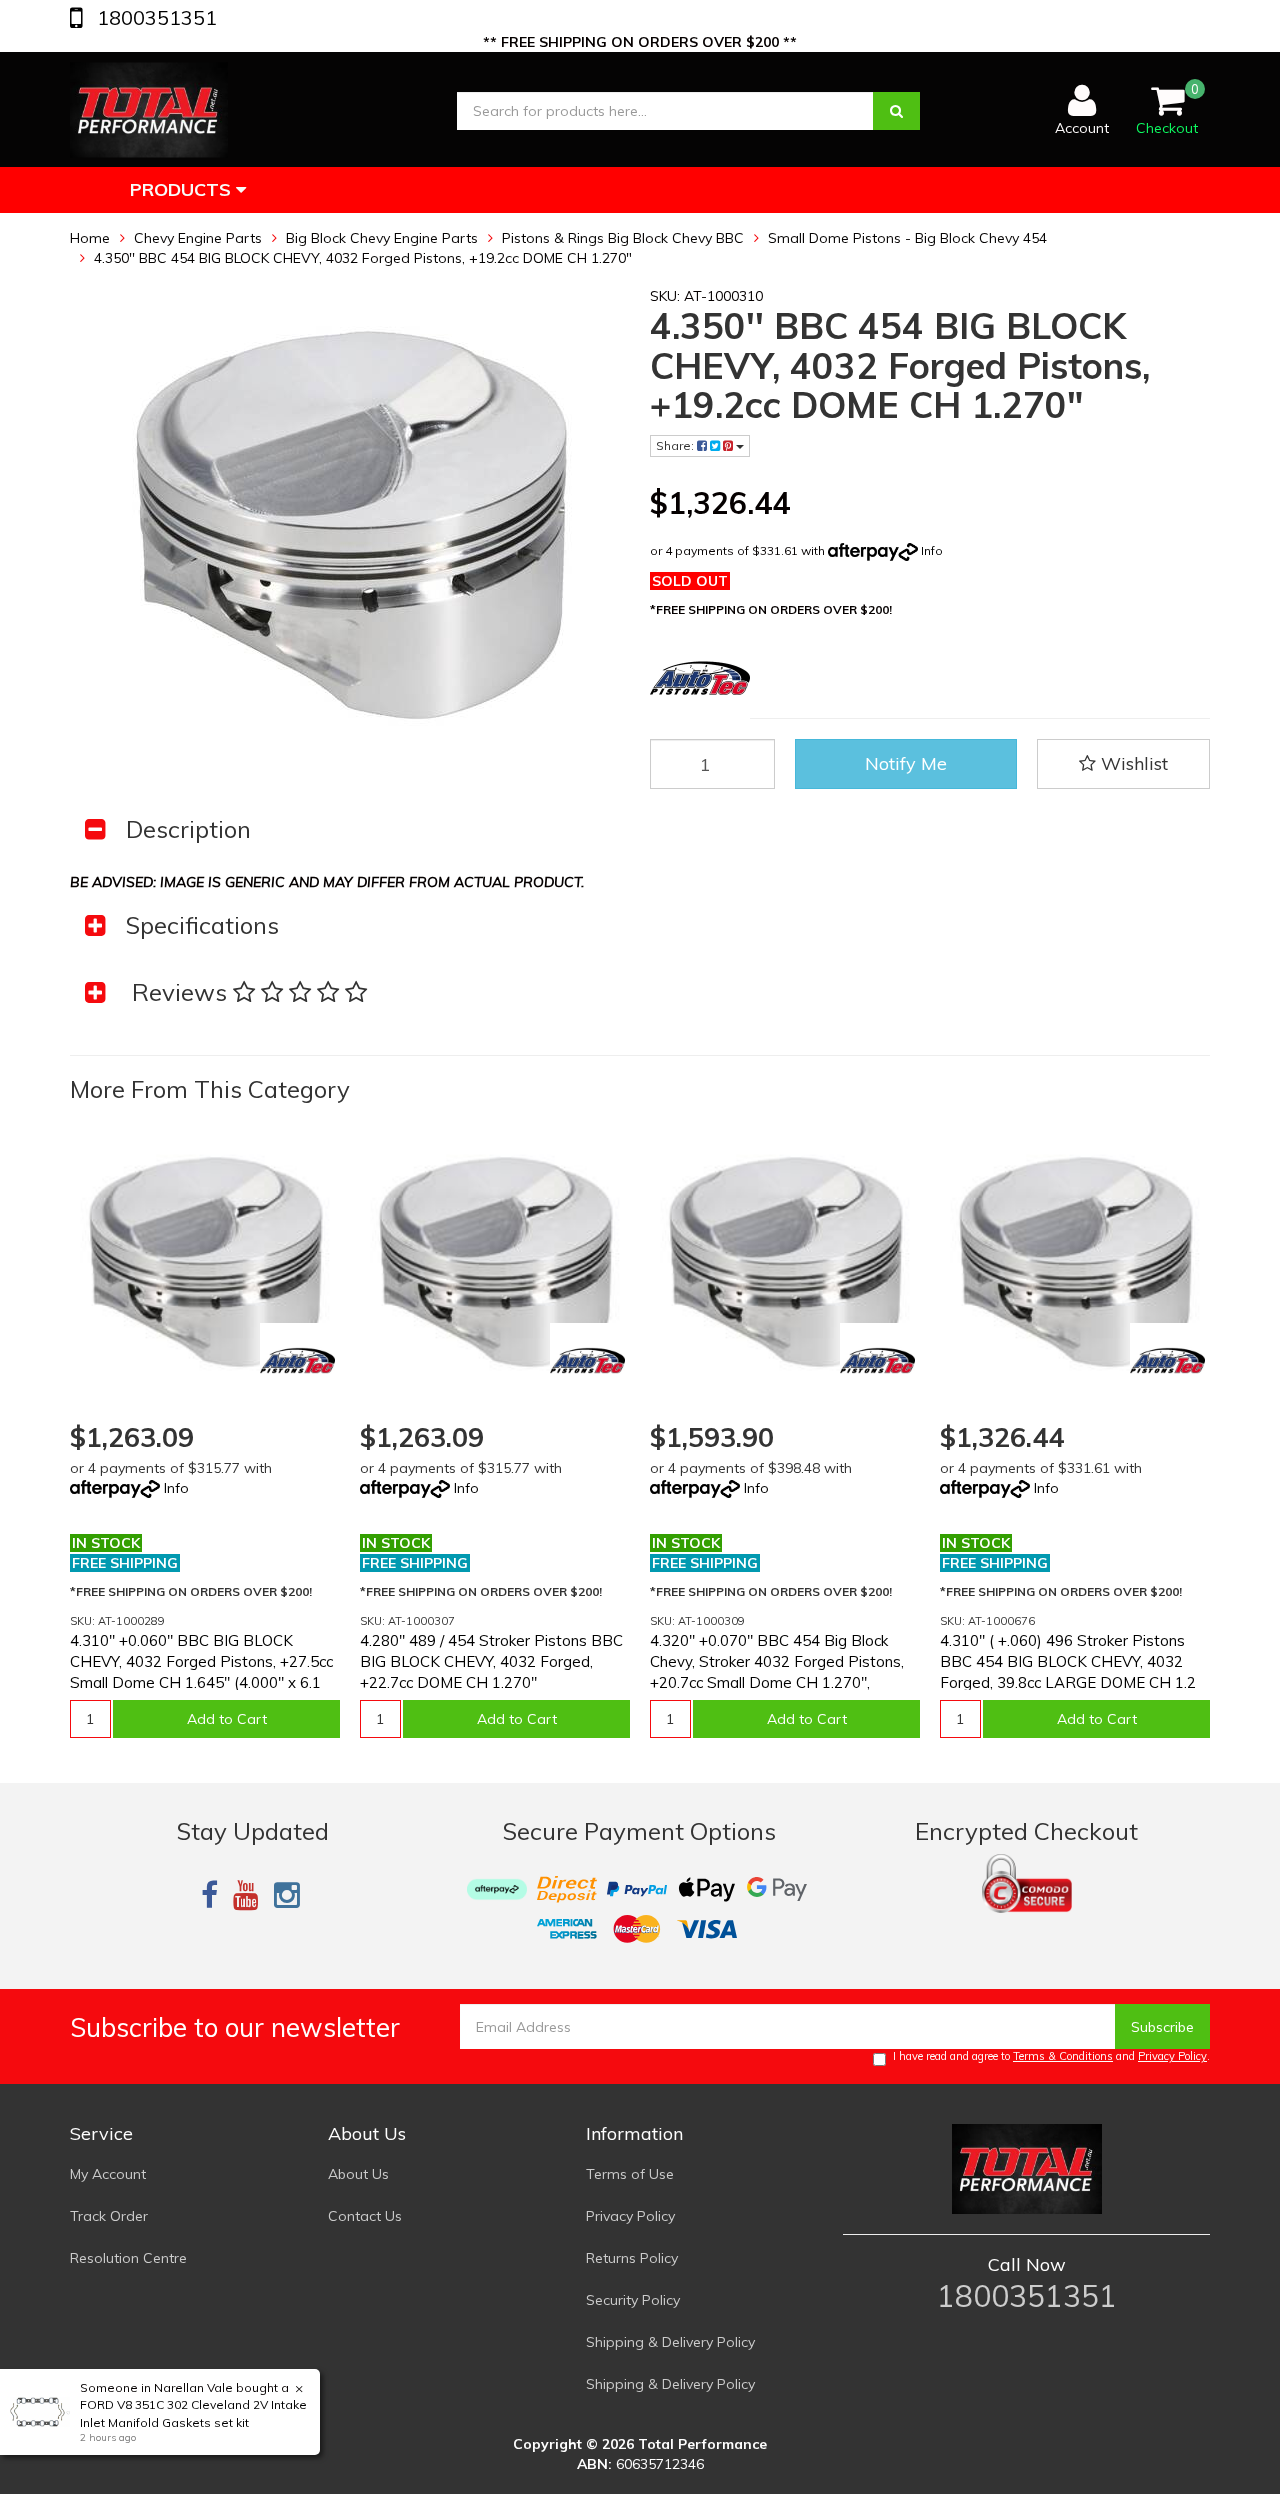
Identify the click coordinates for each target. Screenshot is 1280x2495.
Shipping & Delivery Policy (670, 2342)
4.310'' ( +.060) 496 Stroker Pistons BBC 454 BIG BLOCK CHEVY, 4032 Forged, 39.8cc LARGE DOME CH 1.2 (1068, 1661)
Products (183, 189)
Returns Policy (632, 2258)
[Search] (896, 111)
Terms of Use (630, 2174)
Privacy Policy (1172, 2056)
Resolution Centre (128, 2258)
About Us (358, 2174)
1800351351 (154, 17)
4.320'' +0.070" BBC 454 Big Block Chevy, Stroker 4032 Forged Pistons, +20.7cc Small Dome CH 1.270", (777, 1661)
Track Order (109, 2216)
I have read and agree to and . (1051, 2056)
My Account (108, 2174)
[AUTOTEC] (297, 1360)
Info (932, 550)
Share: (676, 445)
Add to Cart (227, 1719)
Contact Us (365, 2216)
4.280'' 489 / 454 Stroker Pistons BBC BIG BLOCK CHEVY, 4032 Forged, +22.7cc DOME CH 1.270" (491, 1661)
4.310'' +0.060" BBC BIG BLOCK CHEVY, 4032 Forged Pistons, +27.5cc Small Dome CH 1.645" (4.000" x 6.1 (201, 1661)
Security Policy (633, 2300)
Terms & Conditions (1063, 2056)
